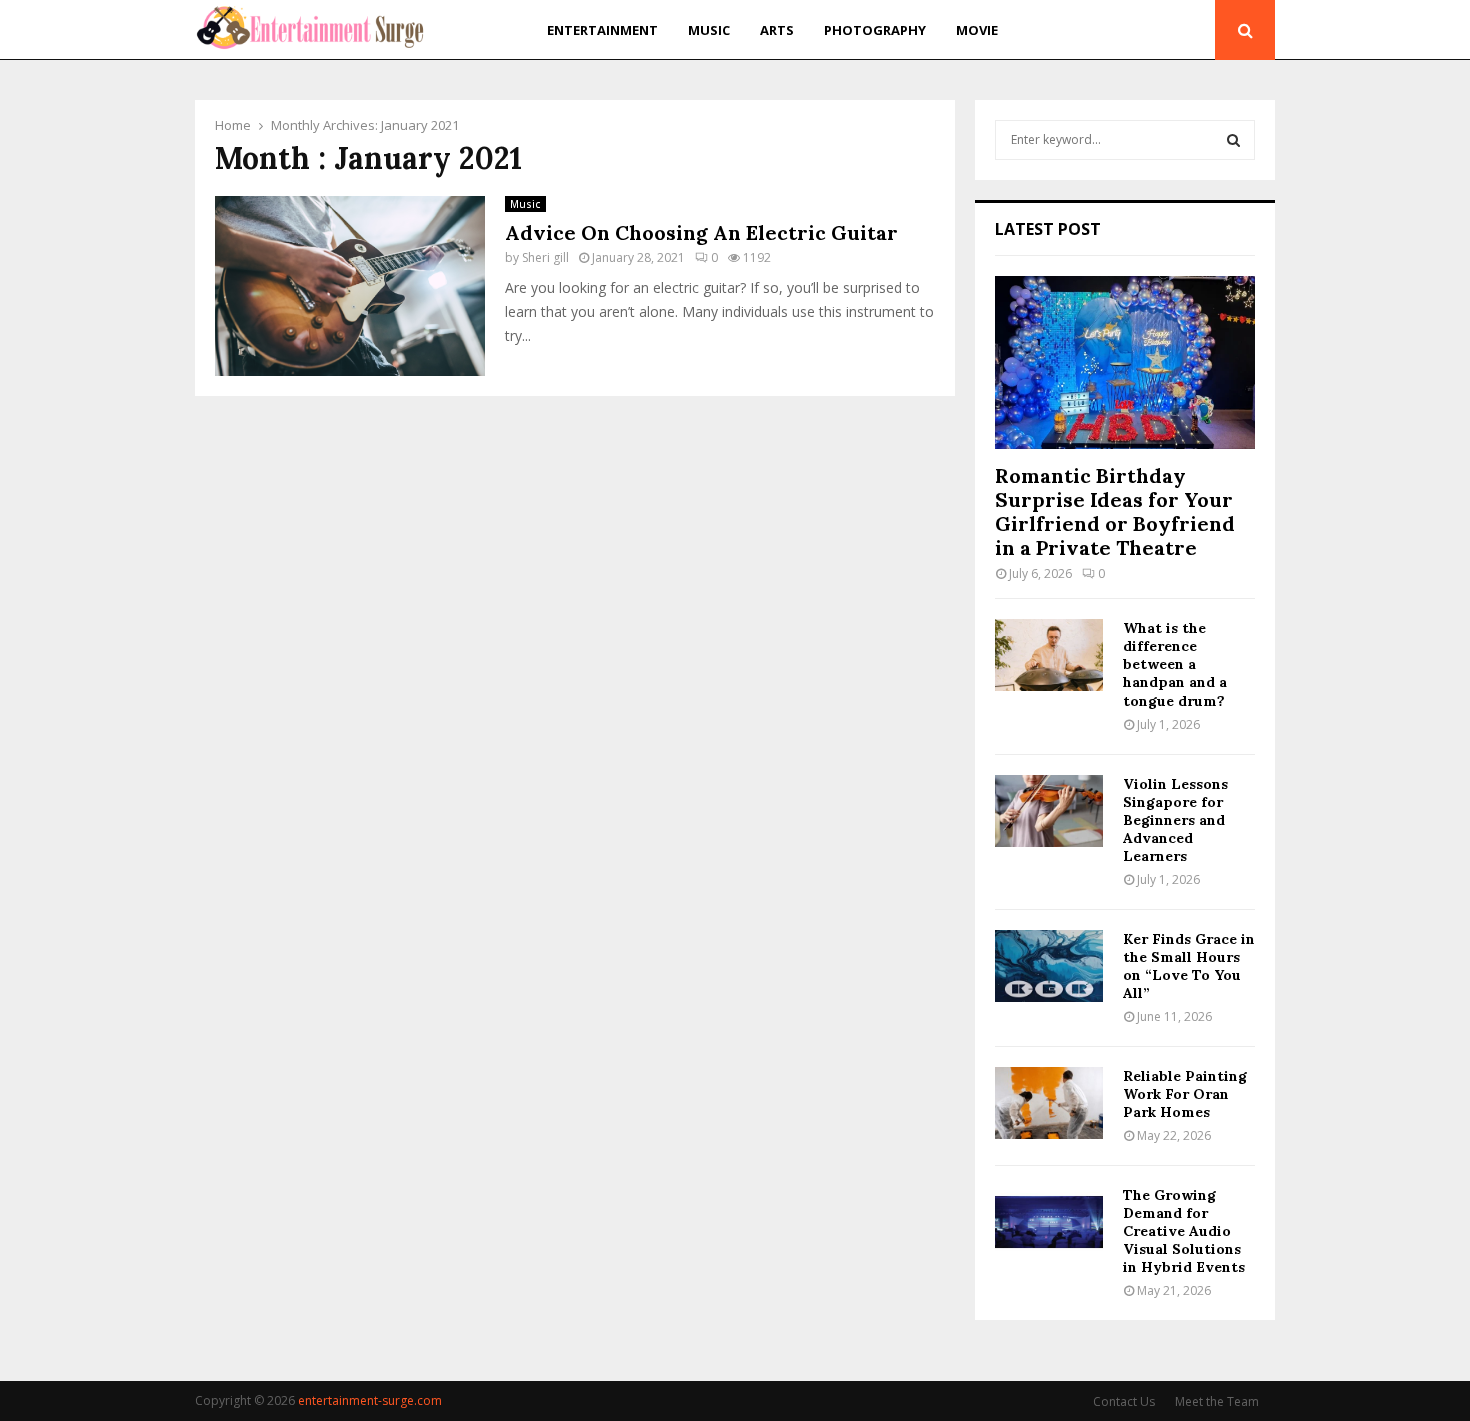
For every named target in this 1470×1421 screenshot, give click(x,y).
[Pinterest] (1170, 30)
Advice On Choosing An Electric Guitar (701, 232)
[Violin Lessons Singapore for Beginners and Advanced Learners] (1049, 811)
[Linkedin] (1193, 30)
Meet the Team (1217, 1401)
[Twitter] (1147, 30)
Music (709, 30)
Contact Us (1124, 1401)
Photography (875, 30)
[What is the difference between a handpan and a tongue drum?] (1049, 655)
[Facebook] (1125, 30)
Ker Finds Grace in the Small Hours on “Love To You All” (1189, 966)
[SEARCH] (1233, 140)
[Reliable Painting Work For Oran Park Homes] (1049, 1103)
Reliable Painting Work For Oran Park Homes (1185, 1094)
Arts (777, 30)
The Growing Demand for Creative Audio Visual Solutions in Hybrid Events (1184, 1231)
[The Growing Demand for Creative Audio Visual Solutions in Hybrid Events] (1049, 1222)
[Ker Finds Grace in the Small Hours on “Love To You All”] (1049, 966)
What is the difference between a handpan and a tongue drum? (1175, 664)
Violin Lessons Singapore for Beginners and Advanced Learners (1175, 820)
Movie (977, 30)
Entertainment (602, 30)
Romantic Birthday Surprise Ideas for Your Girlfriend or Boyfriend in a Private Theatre (1115, 511)
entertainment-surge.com (370, 1400)
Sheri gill (545, 257)
